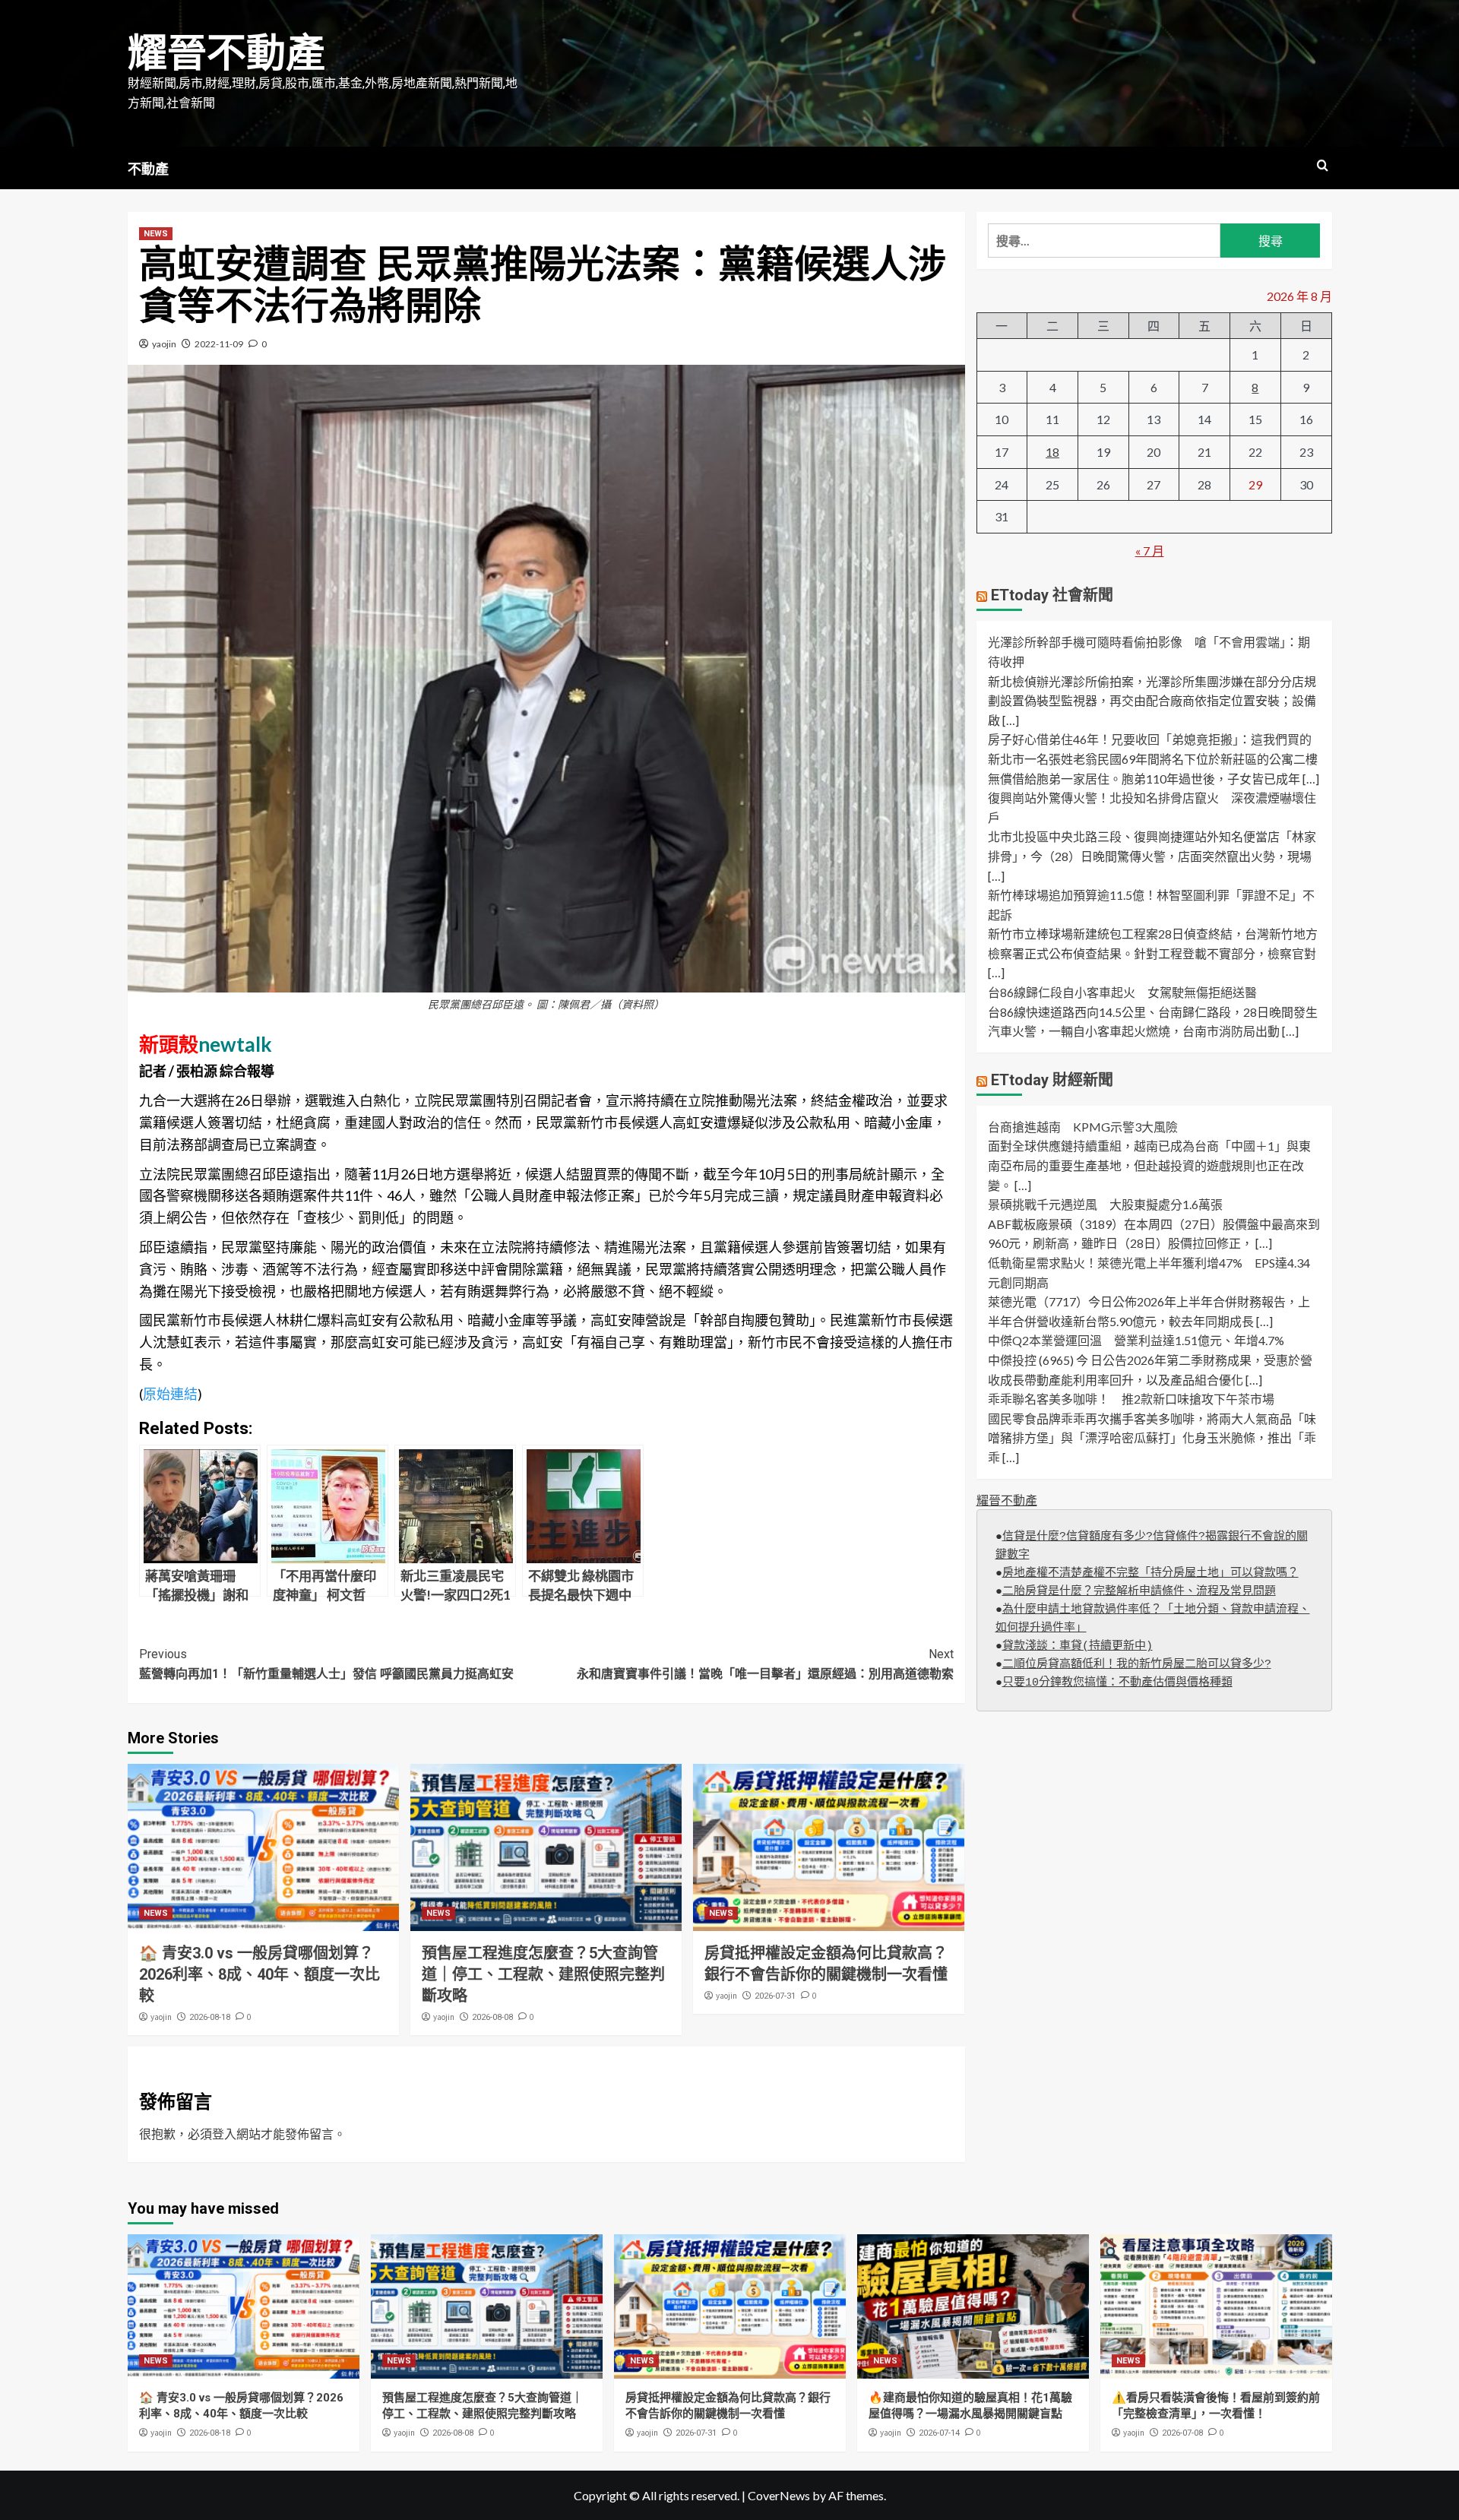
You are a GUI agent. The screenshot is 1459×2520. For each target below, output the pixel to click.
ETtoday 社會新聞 (1052, 596)
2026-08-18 (210, 2017)
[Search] (1323, 166)
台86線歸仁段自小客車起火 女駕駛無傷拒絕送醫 (1122, 992)
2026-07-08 (1182, 2433)
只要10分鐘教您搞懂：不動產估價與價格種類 (1117, 1683)
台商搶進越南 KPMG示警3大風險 (1083, 1127)
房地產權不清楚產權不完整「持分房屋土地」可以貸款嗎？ (1150, 1573)
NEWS (156, 234)
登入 (224, 2134)
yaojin (164, 344)
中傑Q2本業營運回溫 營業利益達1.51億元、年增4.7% (1136, 1341)
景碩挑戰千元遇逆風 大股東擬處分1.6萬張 (1105, 1204)
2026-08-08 (492, 2017)
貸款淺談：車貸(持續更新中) (1078, 1646)
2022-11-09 (219, 344)
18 (1052, 452)
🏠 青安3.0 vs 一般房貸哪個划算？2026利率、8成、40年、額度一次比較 (260, 1974)
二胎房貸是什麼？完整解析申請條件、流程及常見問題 (1139, 1592)
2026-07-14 (939, 2433)
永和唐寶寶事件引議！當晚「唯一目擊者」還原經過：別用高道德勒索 (765, 1664)
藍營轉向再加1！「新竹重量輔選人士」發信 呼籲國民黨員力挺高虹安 (326, 1664)
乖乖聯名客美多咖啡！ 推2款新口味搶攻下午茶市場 (1131, 1399)
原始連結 (170, 1394)
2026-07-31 (775, 1996)
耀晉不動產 (226, 54)
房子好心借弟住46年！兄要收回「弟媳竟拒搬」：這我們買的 (1150, 740)
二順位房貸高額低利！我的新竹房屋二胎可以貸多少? (1137, 1665)
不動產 (148, 169)
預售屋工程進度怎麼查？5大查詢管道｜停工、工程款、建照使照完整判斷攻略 (543, 1974)
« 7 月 (1150, 551)
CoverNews (779, 2495)
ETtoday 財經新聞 (1052, 1080)
